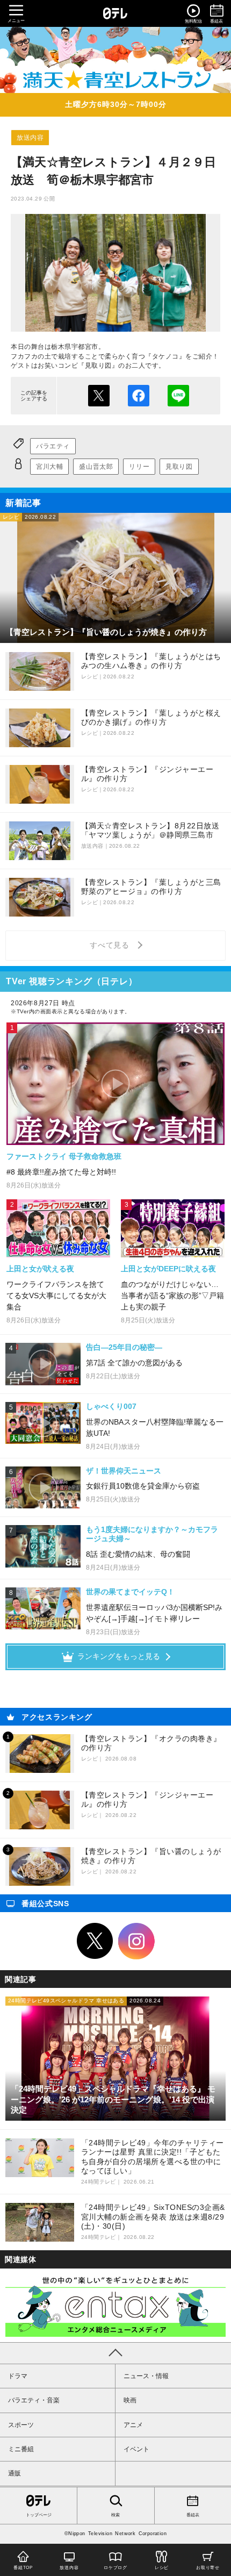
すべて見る (111, 945)
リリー (139, 467)
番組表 (193, 2515)
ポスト (99, 396)
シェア (139, 396)
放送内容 (30, 138)
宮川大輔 (49, 467)
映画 (130, 2400)
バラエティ (53, 446)
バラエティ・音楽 (34, 2400)
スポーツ (21, 2425)
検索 (115, 2515)
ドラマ (18, 2376)
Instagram (136, 1941)
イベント (136, 2449)
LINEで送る (178, 396)
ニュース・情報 (146, 2376)
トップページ (39, 2515)
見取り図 (179, 467)
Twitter (95, 1941)
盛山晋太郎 (96, 467)
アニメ (133, 2425)
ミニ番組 (21, 2449)
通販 (15, 2473)
